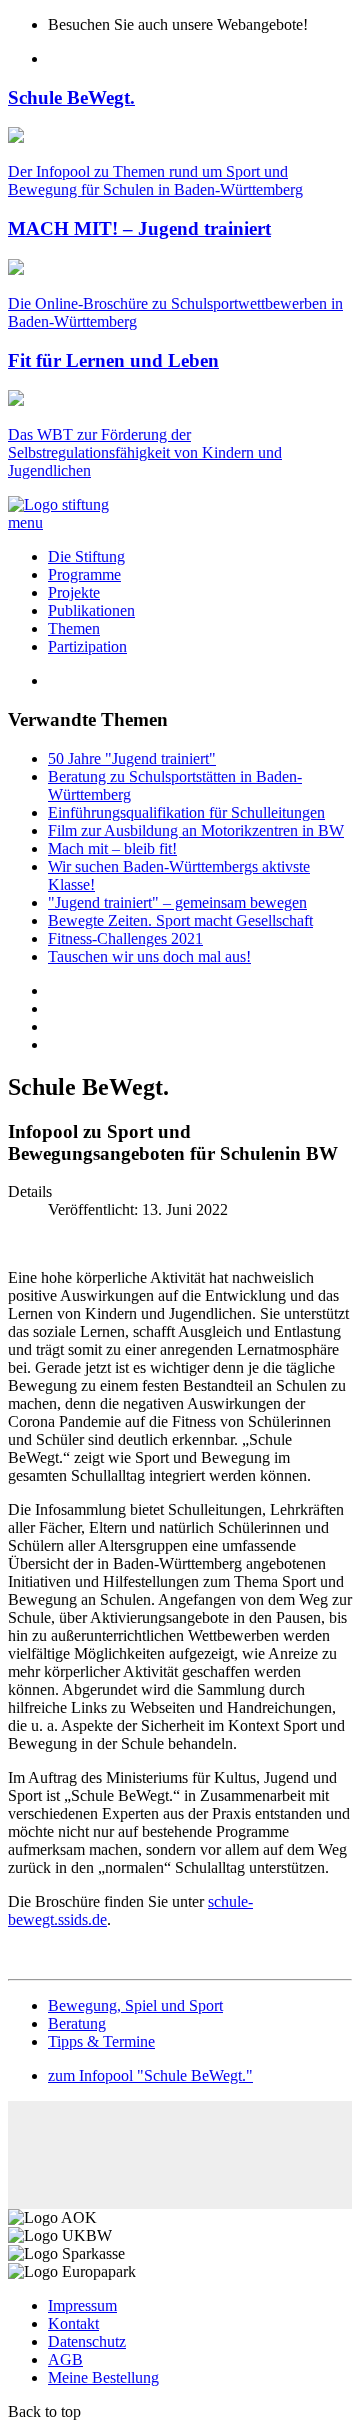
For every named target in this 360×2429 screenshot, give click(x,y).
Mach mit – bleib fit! (112, 848)
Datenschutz (87, 2341)
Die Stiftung (86, 556)
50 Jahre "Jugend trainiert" (132, 758)
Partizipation (87, 646)
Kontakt (73, 2323)
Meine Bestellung (103, 2377)
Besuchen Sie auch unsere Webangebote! (178, 24)
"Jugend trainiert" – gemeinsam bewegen (177, 902)
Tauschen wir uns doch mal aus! (149, 956)
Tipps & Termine (101, 2041)
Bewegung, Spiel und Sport (135, 2005)
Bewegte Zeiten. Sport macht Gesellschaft (180, 920)
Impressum (82, 2305)
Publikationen (91, 610)
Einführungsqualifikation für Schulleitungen (186, 812)
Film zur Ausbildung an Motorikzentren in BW (196, 830)
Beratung (77, 2023)
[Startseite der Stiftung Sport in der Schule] (58, 504)
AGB (65, 2359)
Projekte (74, 592)
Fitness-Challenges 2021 (125, 938)
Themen (74, 628)
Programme (84, 574)
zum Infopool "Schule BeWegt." (150, 2075)
